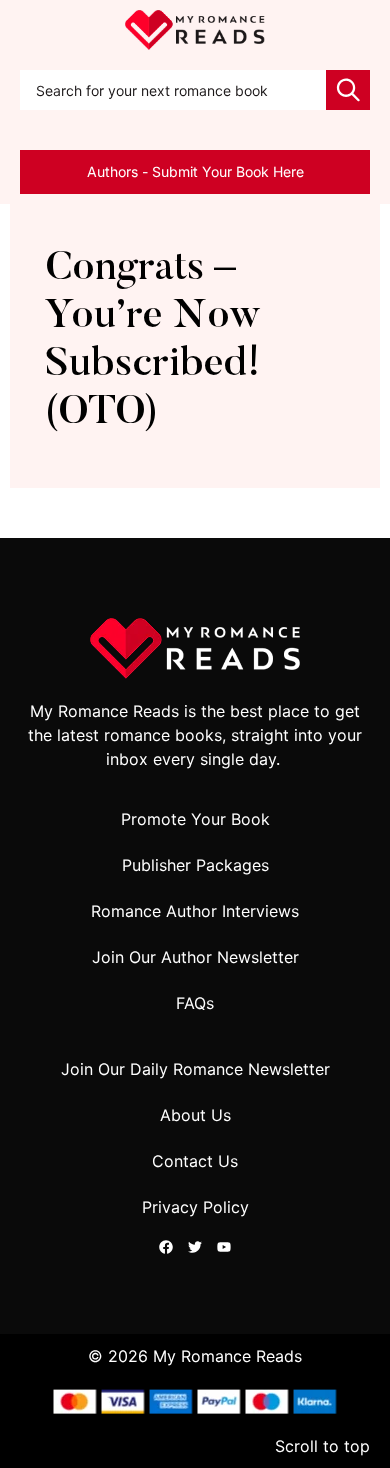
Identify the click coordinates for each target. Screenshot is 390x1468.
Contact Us (195, 1161)
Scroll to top (322, 1446)
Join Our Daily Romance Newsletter (195, 1069)
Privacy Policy (195, 1207)
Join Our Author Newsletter (195, 957)
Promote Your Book (195, 819)
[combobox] (173, 90)
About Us (195, 1115)
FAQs (195, 1003)
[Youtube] (224, 1247)
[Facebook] (166, 1247)
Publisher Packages (195, 865)
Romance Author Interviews (195, 911)
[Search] (348, 90)
